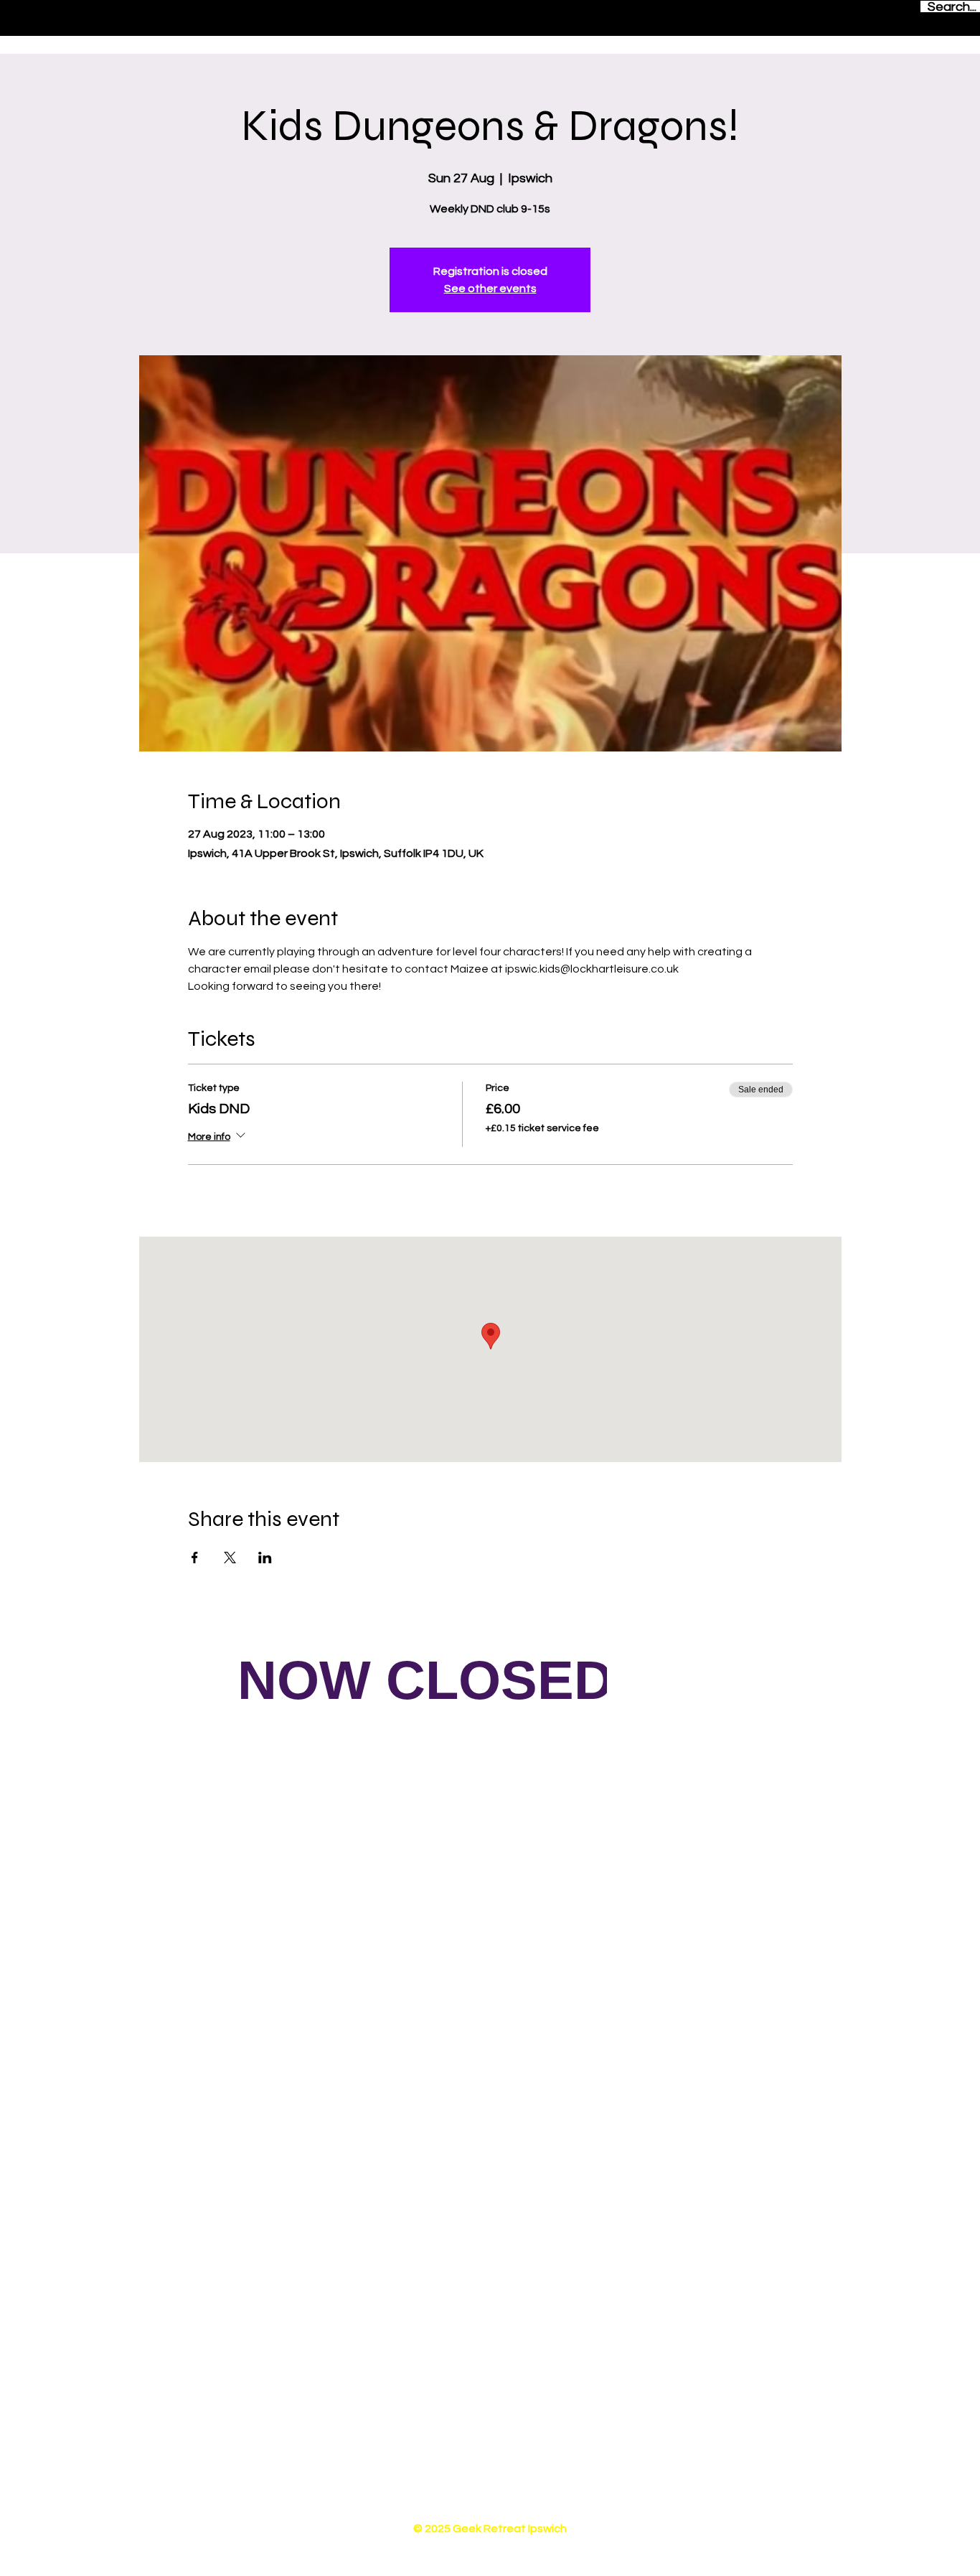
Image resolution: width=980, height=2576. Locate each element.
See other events (490, 289)
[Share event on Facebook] (195, 1558)
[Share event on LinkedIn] (265, 1558)
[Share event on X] (230, 1558)
